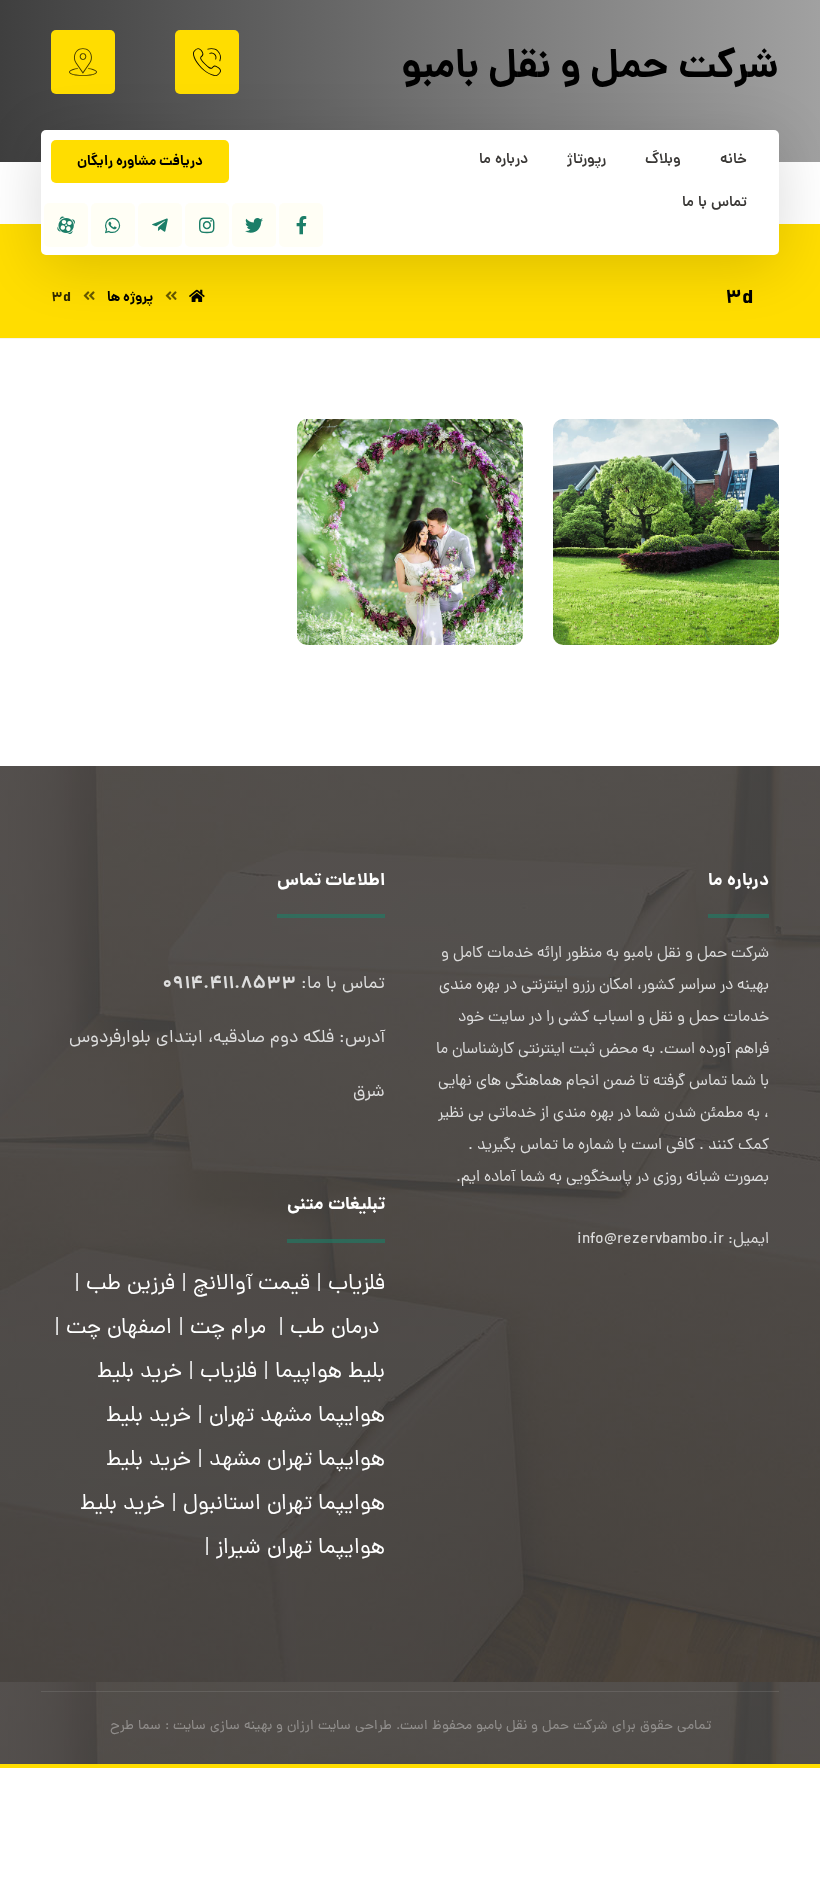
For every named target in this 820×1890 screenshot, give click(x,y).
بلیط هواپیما (330, 1373)
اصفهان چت (119, 1329)
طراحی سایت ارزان (339, 1726)
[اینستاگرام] (207, 225)
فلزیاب (356, 1285)
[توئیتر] (254, 225)
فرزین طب (130, 1285)
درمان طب (334, 1329)
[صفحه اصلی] (197, 298)
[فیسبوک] (301, 225)
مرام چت (228, 1329)
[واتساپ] (113, 225)
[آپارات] (66, 225)
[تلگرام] (160, 225)
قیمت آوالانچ (251, 1285)
